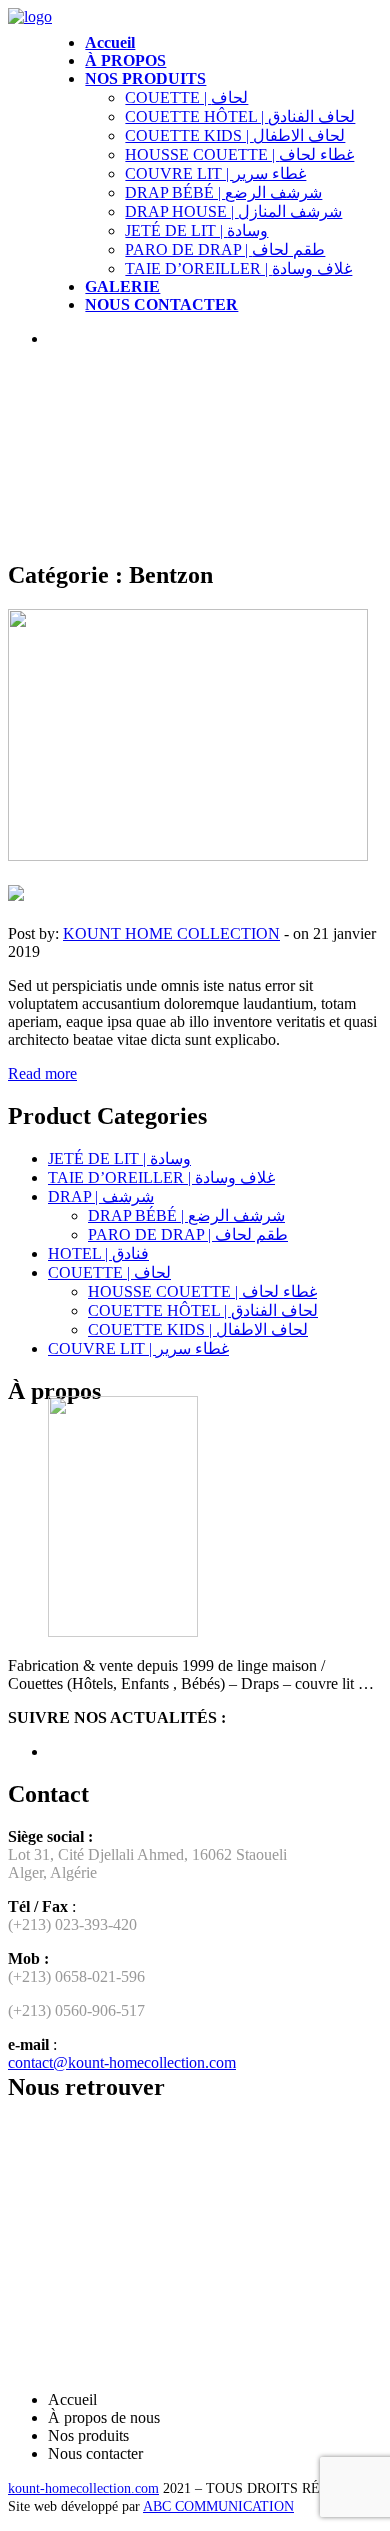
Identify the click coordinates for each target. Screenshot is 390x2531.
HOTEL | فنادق (98, 1253)
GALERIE (122, 286)
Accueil (110, 42)
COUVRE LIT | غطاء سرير (215, 173)
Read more (42, 1073)
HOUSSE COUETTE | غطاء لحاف (239, 154)
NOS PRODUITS (145, 78)
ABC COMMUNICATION (218, 2506)
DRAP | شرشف (101, 1196)
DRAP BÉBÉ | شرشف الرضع (223, 192)
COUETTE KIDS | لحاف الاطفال (235, 135)
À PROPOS (125, 60)
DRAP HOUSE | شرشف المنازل (233, 211)
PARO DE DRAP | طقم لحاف (225, 249)
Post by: (33, 933)
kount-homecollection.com (83, 2488)
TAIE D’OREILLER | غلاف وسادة (238, 268)
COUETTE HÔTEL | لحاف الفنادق (240, 116)
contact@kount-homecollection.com (122, 2062)
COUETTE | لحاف (186, 97)
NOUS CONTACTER (161, 304)
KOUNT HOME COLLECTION (171, 933)
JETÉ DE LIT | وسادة (196, 230)
